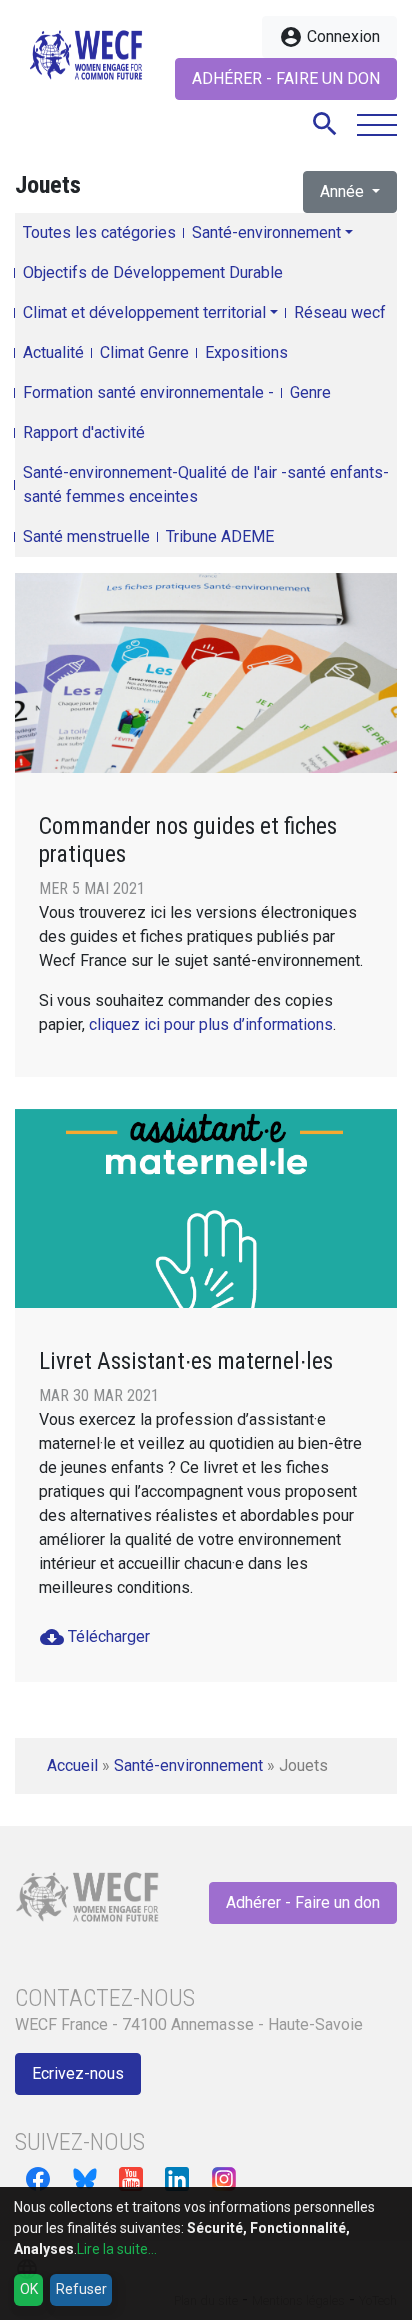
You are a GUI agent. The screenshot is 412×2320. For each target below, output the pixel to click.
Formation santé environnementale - (148, 392)
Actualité (53, 352)
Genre (310, 392)
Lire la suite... (117, 2249)
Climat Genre (144, 352)
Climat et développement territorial (144, 312)
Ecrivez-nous (78, 2073)
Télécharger (95, 1637)
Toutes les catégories (99, 232)
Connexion (329, 37)
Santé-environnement (266, 232)
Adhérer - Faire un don (286, 78)
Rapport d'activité (84, 432)
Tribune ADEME (220, 536)
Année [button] (344, 191)
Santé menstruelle (86, 536)
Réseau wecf (340, 312)
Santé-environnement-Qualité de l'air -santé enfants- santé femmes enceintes (206, 484)
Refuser (81, 2289)
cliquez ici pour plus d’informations (211, 1024)
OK (29, 2289)
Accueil (72, 1765)
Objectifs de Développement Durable (153, 272)
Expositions (246, 352)
